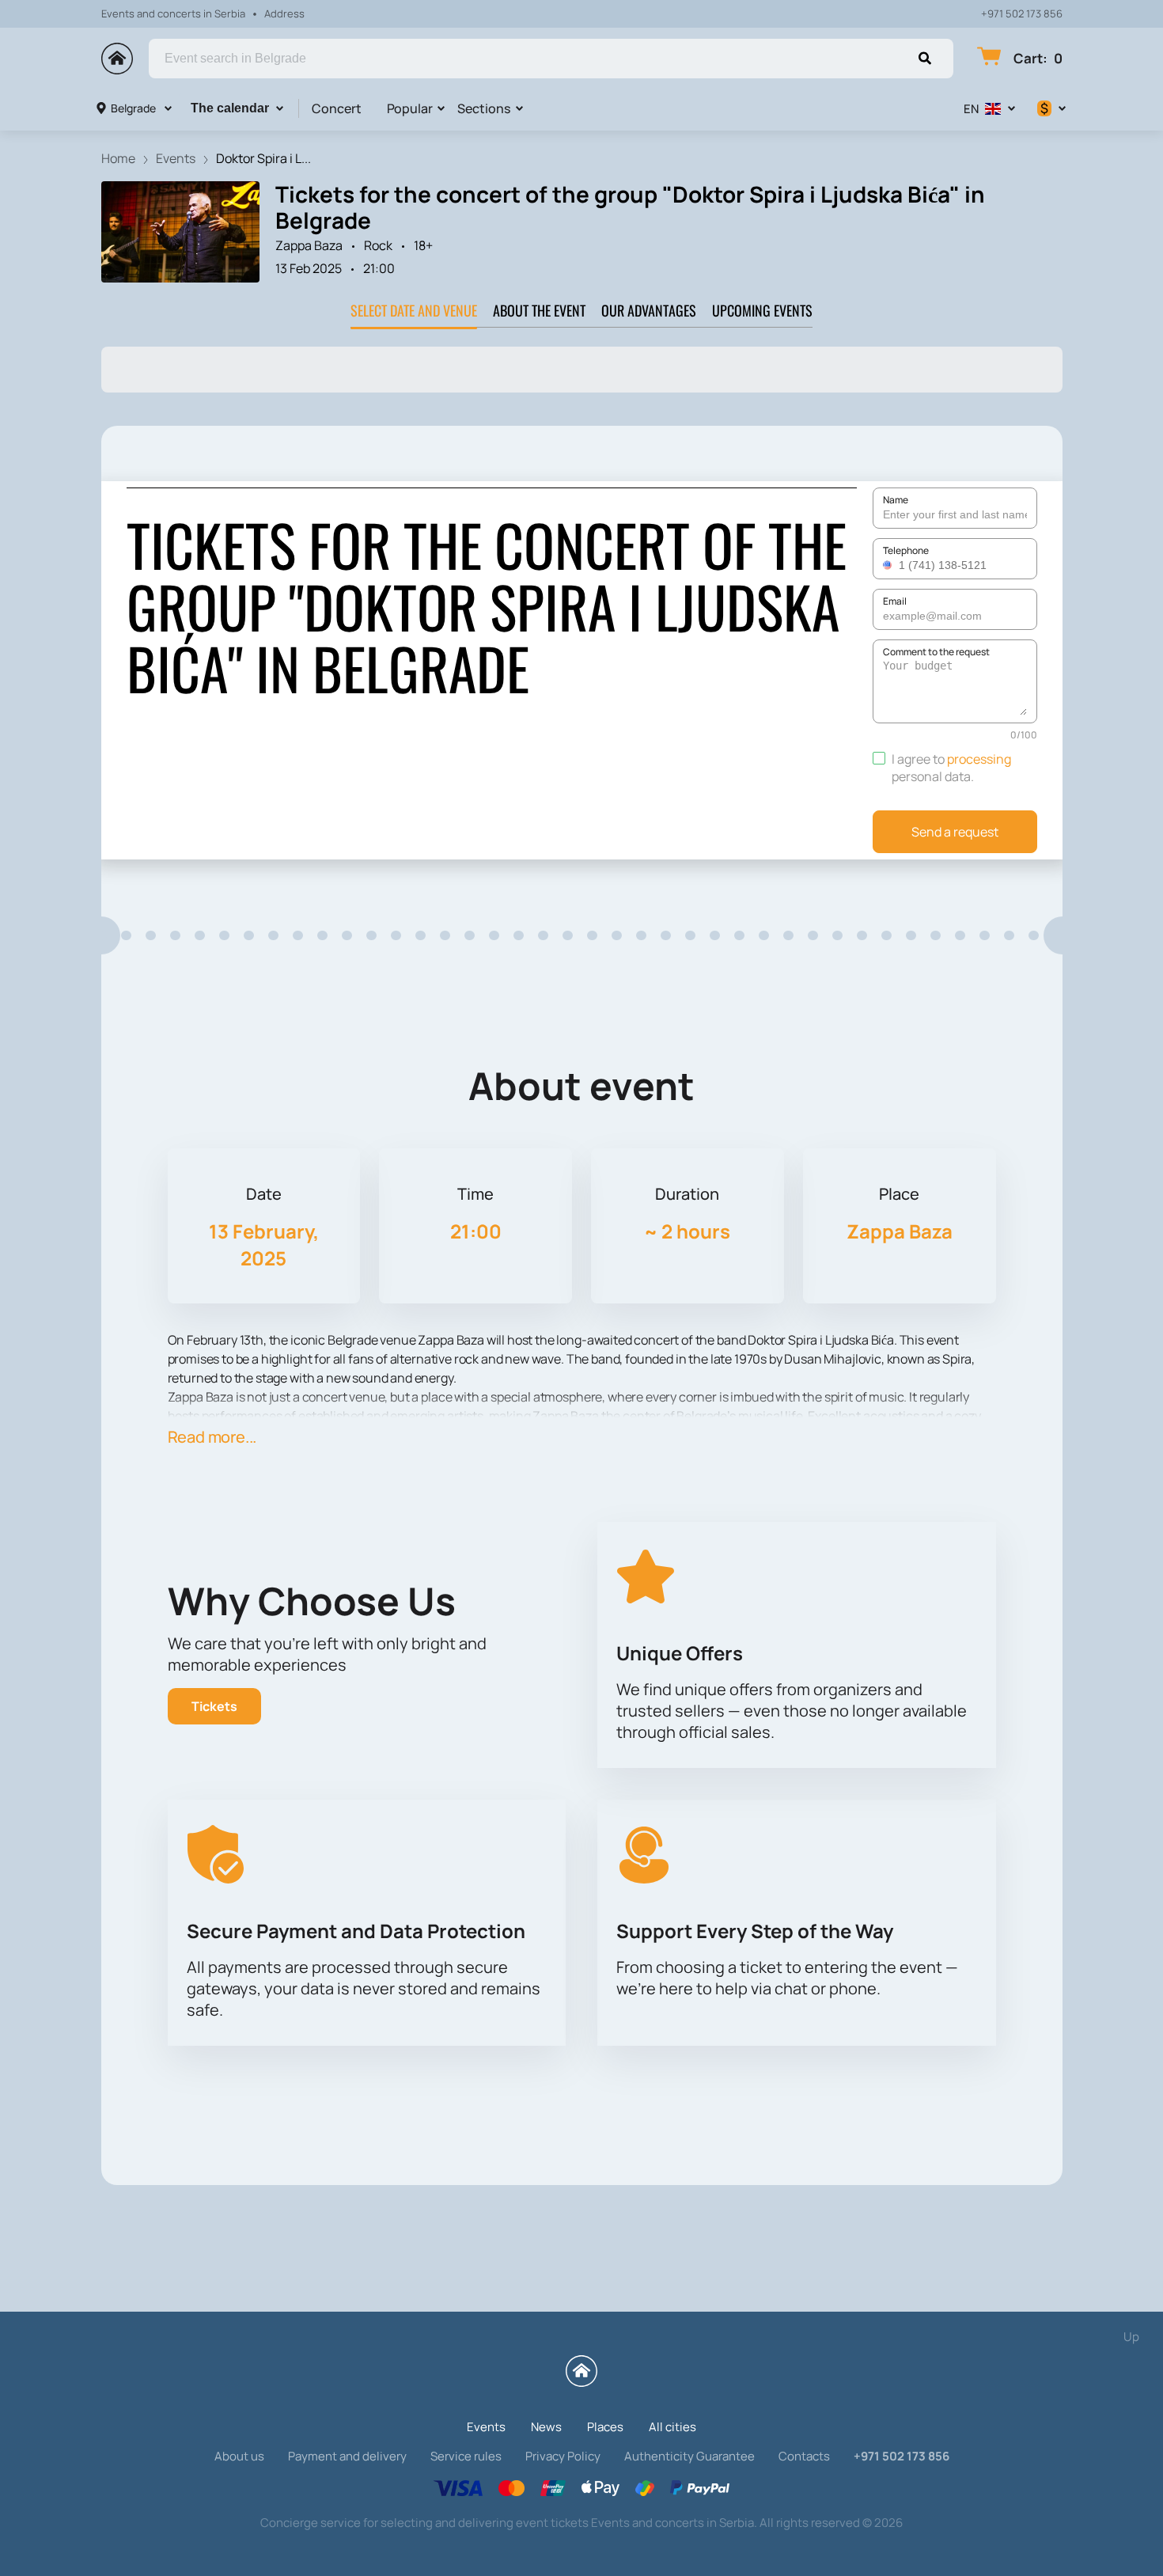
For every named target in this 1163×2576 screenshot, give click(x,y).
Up (1131, 2337)
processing (979, 759)
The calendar (230, 108)
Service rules (466, 2456)
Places (605, 2427)
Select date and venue (414, 310)
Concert (337, 108)
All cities (672, 2427)
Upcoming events (762, 310)
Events (486, 2427)
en (971, 109)
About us (239, 2456)
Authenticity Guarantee (689, 2456)
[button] (889, 565)
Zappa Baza (309, 245)
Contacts (804, 2456)
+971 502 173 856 (1022, 14)
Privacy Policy (563, 2456)
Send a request (955, 832)
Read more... (212, 1437)
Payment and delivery (347, 2456)
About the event (539, 310)
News (546, 2427)
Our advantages (649, 310)
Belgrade (133, 108)
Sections (484, 108)
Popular (410, 108)
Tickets (214, 1706)
